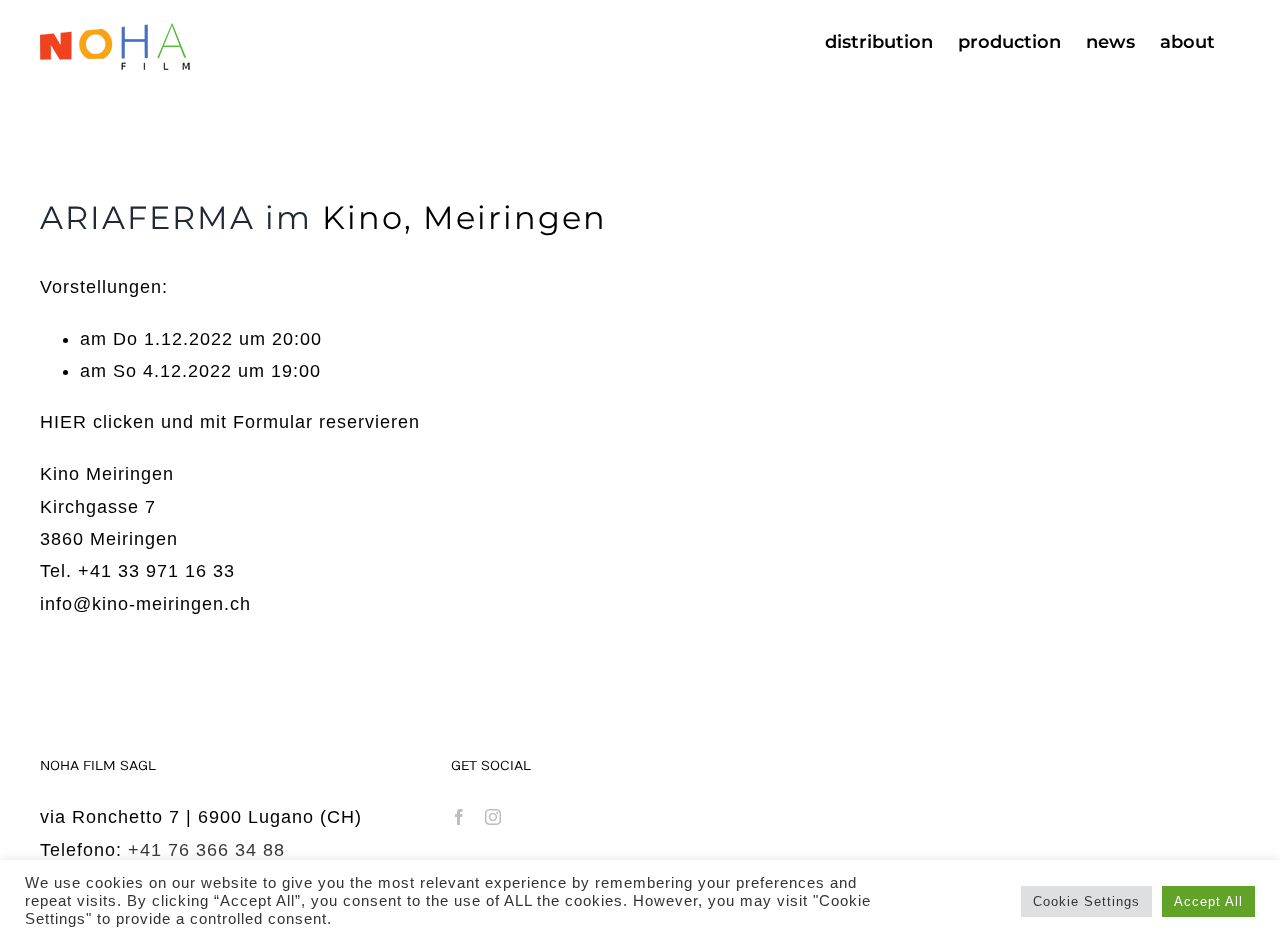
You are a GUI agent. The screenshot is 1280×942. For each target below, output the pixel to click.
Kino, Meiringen (464, 217)
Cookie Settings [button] (1086, 901)
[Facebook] (459, 817)
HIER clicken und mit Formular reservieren (230, 422)
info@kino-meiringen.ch (145, 604)
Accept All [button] (1208, 901)
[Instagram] (493, 817)
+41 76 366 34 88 (206, 850)
